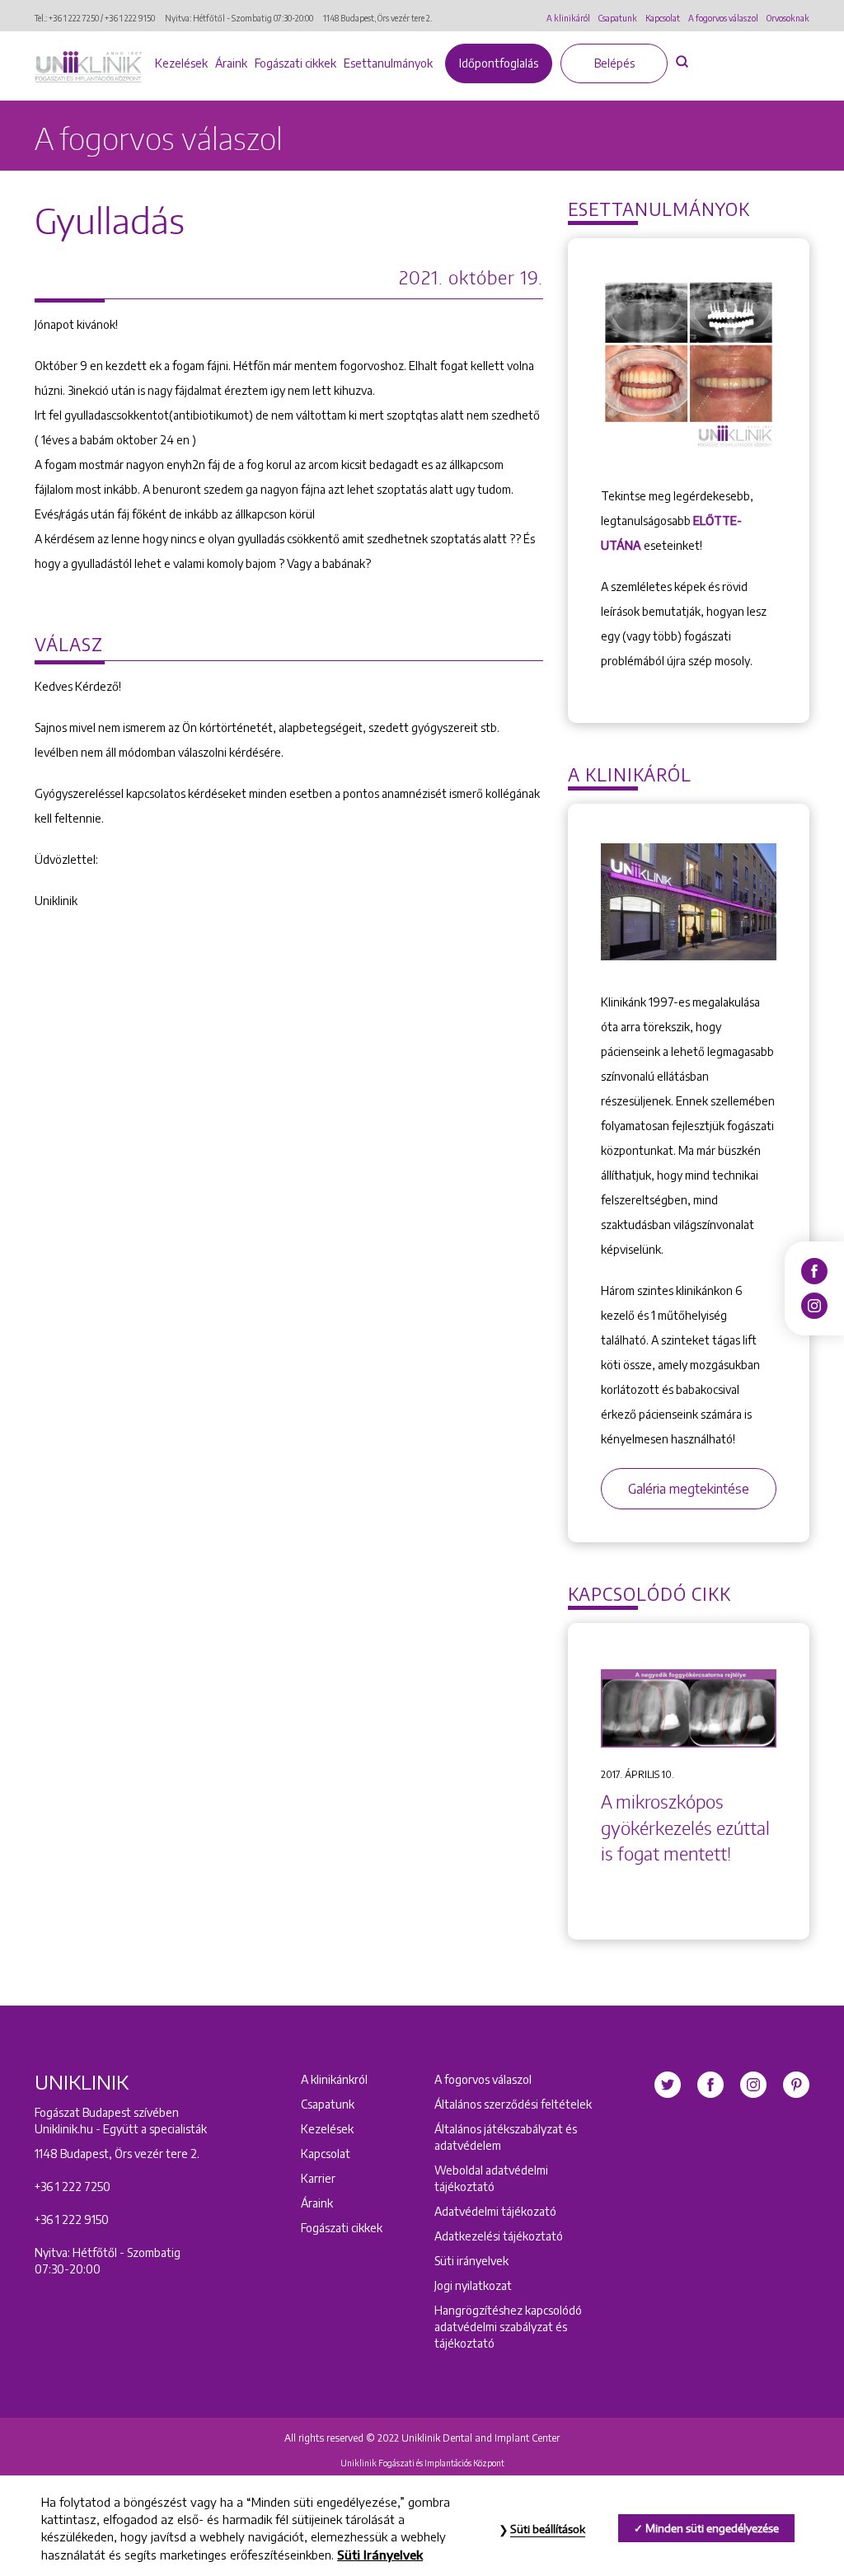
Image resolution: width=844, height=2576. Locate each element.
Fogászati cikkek (295, 63)
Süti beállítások (548, 2529)
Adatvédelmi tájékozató (495, 2211)
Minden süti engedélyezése (712, 2528)
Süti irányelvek (471, 2261)
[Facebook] (814, 1270)
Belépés (614, 63)
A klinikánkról (334, 2079)
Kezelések (181, 63)
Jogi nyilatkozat (473, 2285)
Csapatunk (618, 18)
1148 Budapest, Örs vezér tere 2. (377, 18)
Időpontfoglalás (499, 63)
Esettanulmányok (388, 63)
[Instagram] (814, 1305)
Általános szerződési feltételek (513, 2104)
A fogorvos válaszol (723, 18)
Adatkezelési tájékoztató (499, 2236)
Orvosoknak (788, 18)
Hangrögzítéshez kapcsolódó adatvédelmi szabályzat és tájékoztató (508, 2327)
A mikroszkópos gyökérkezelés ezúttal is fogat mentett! (685, 1828)
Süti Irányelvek (380, 2555)
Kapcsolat (663, 18)
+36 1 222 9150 (130, 18)
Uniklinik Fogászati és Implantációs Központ (422, 2463)
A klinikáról (568, 18)
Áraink (231, 63)
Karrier (318, 2178)
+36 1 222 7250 (74, 18)
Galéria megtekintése (689, 1489)
